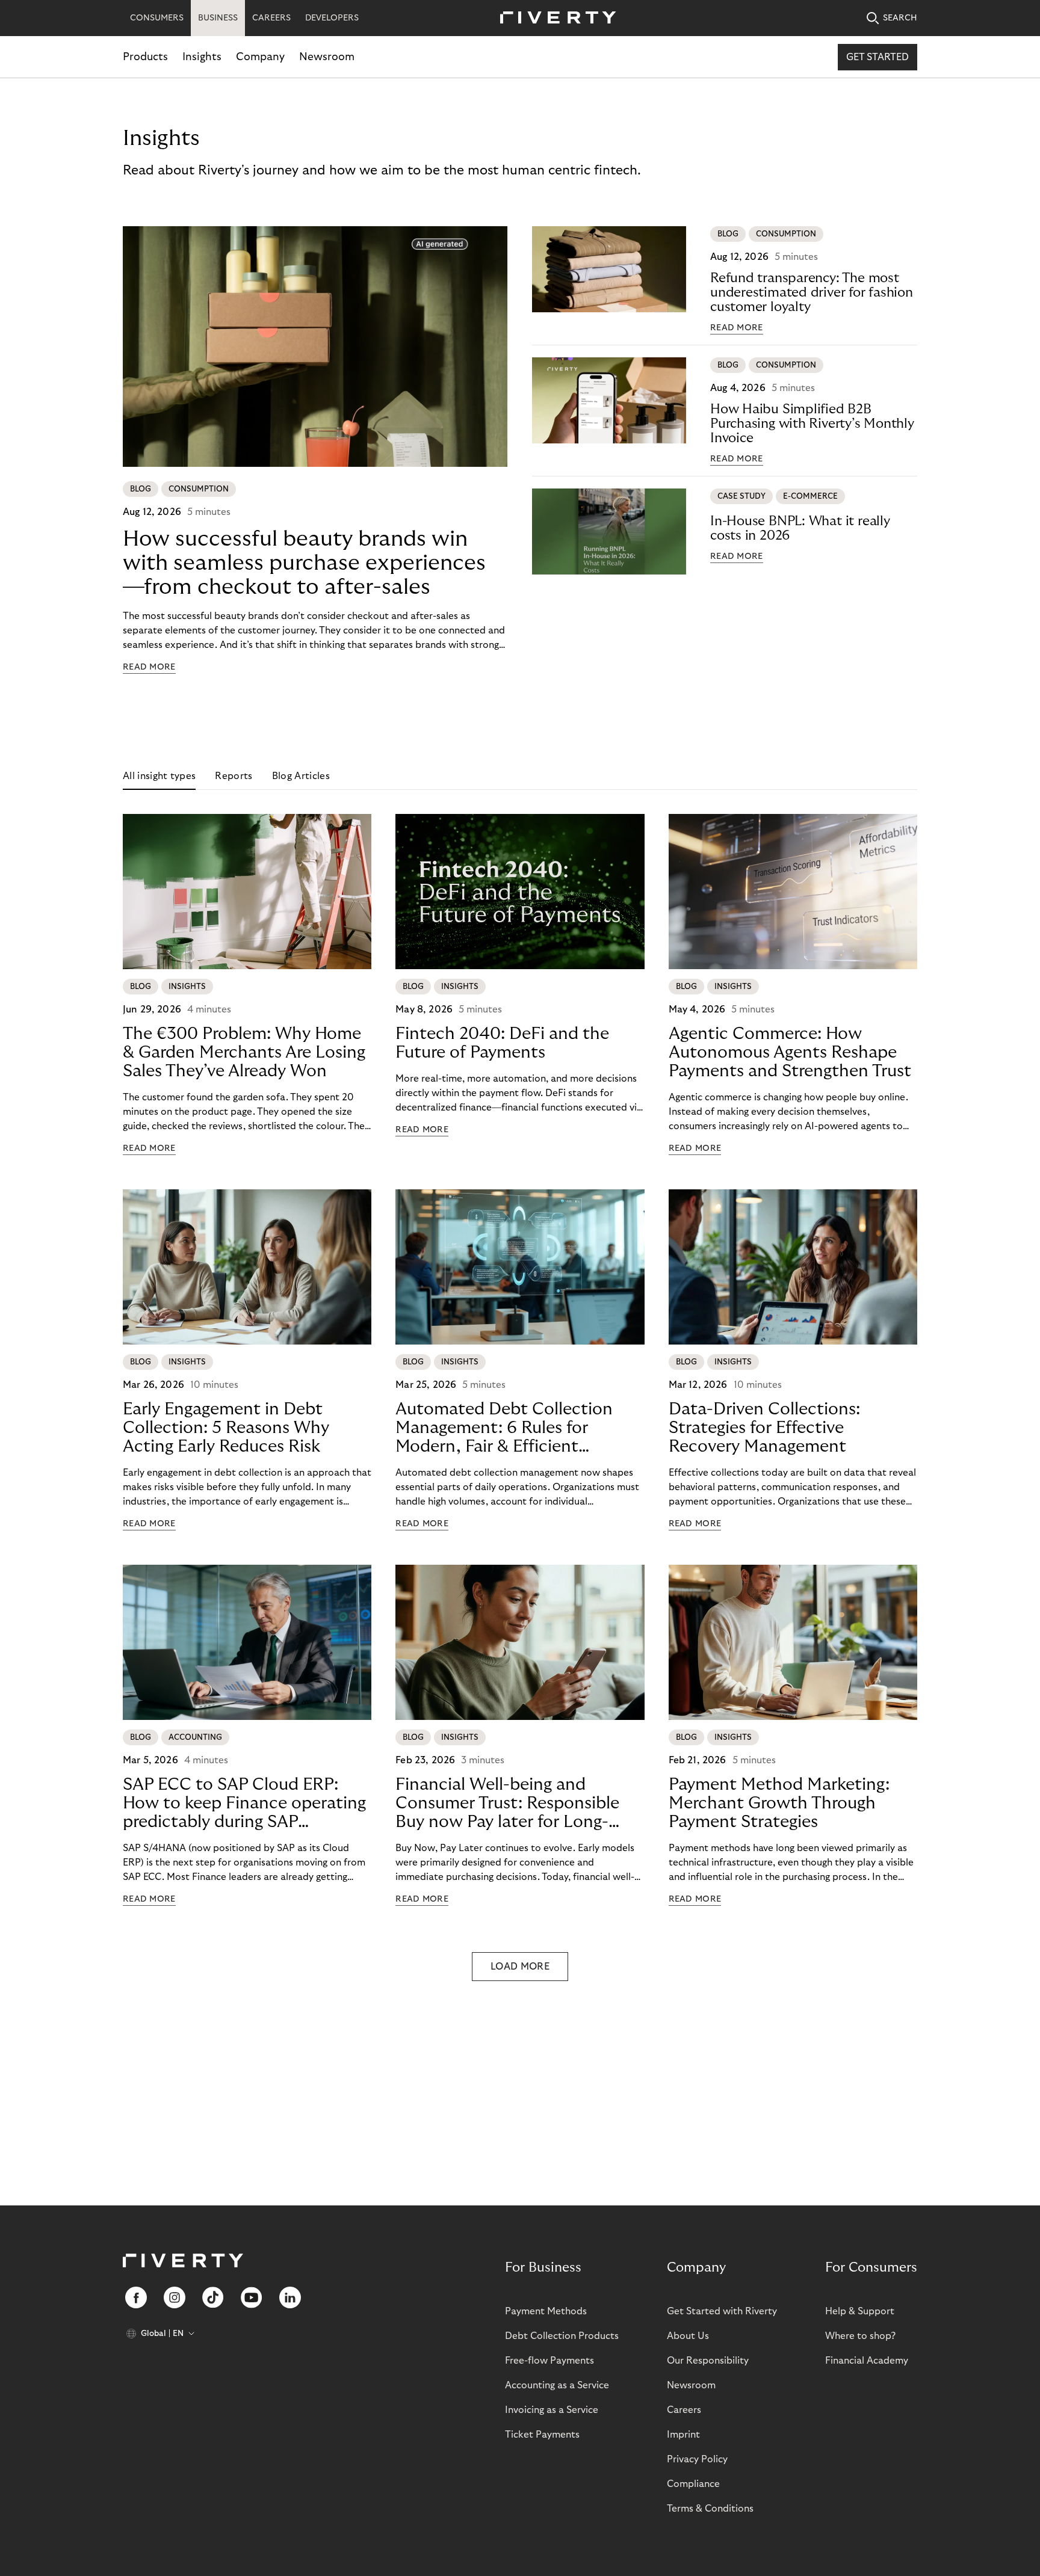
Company (260, 57)
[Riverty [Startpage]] (554, 18)
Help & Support (860, 2311)
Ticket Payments (542, 2435)
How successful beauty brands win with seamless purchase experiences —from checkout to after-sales (304, 563)
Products (145, 57)
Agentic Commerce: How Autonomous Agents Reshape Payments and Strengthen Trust (790, 1052)
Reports (234, 776)
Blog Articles (301, 776)
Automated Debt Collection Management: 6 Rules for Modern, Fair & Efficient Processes (504, 1428)
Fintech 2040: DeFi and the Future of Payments (502, 1043)
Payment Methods (546, 2311)
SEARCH (900, 18)
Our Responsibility (708, 2361)
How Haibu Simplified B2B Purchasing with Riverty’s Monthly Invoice (812, 424)
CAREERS (271, 18)
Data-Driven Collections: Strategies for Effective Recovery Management (764, 1428)
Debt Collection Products (562, 2336)
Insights (202, 57)
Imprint (683, 2435)
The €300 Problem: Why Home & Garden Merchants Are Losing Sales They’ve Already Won (244, 1052)
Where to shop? (860, 2336)
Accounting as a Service (557, 2385)
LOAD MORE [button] (520, 1967)
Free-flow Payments (549, 2361)
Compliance (693, 2484)
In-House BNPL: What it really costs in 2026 (800, 528)
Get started (877, 57)
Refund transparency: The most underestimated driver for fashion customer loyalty (812, 292)
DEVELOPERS (332, 18)
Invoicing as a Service (552, 2410)
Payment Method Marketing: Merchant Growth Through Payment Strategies (779, 1803)
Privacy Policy (697, 2459)
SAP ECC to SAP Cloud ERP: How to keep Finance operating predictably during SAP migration (244, 1804)
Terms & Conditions (710, 2509)
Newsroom (327, 57)
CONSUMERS (157, 18)
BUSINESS (218, 18)
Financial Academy (867, 2361)
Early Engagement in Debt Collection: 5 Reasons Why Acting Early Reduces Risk (226, 1428)
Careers (684, 2410)
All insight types (159, 776)
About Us (688, 2336)
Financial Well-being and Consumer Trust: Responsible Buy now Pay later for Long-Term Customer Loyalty (507, 1804)
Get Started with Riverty (722, 2311)
